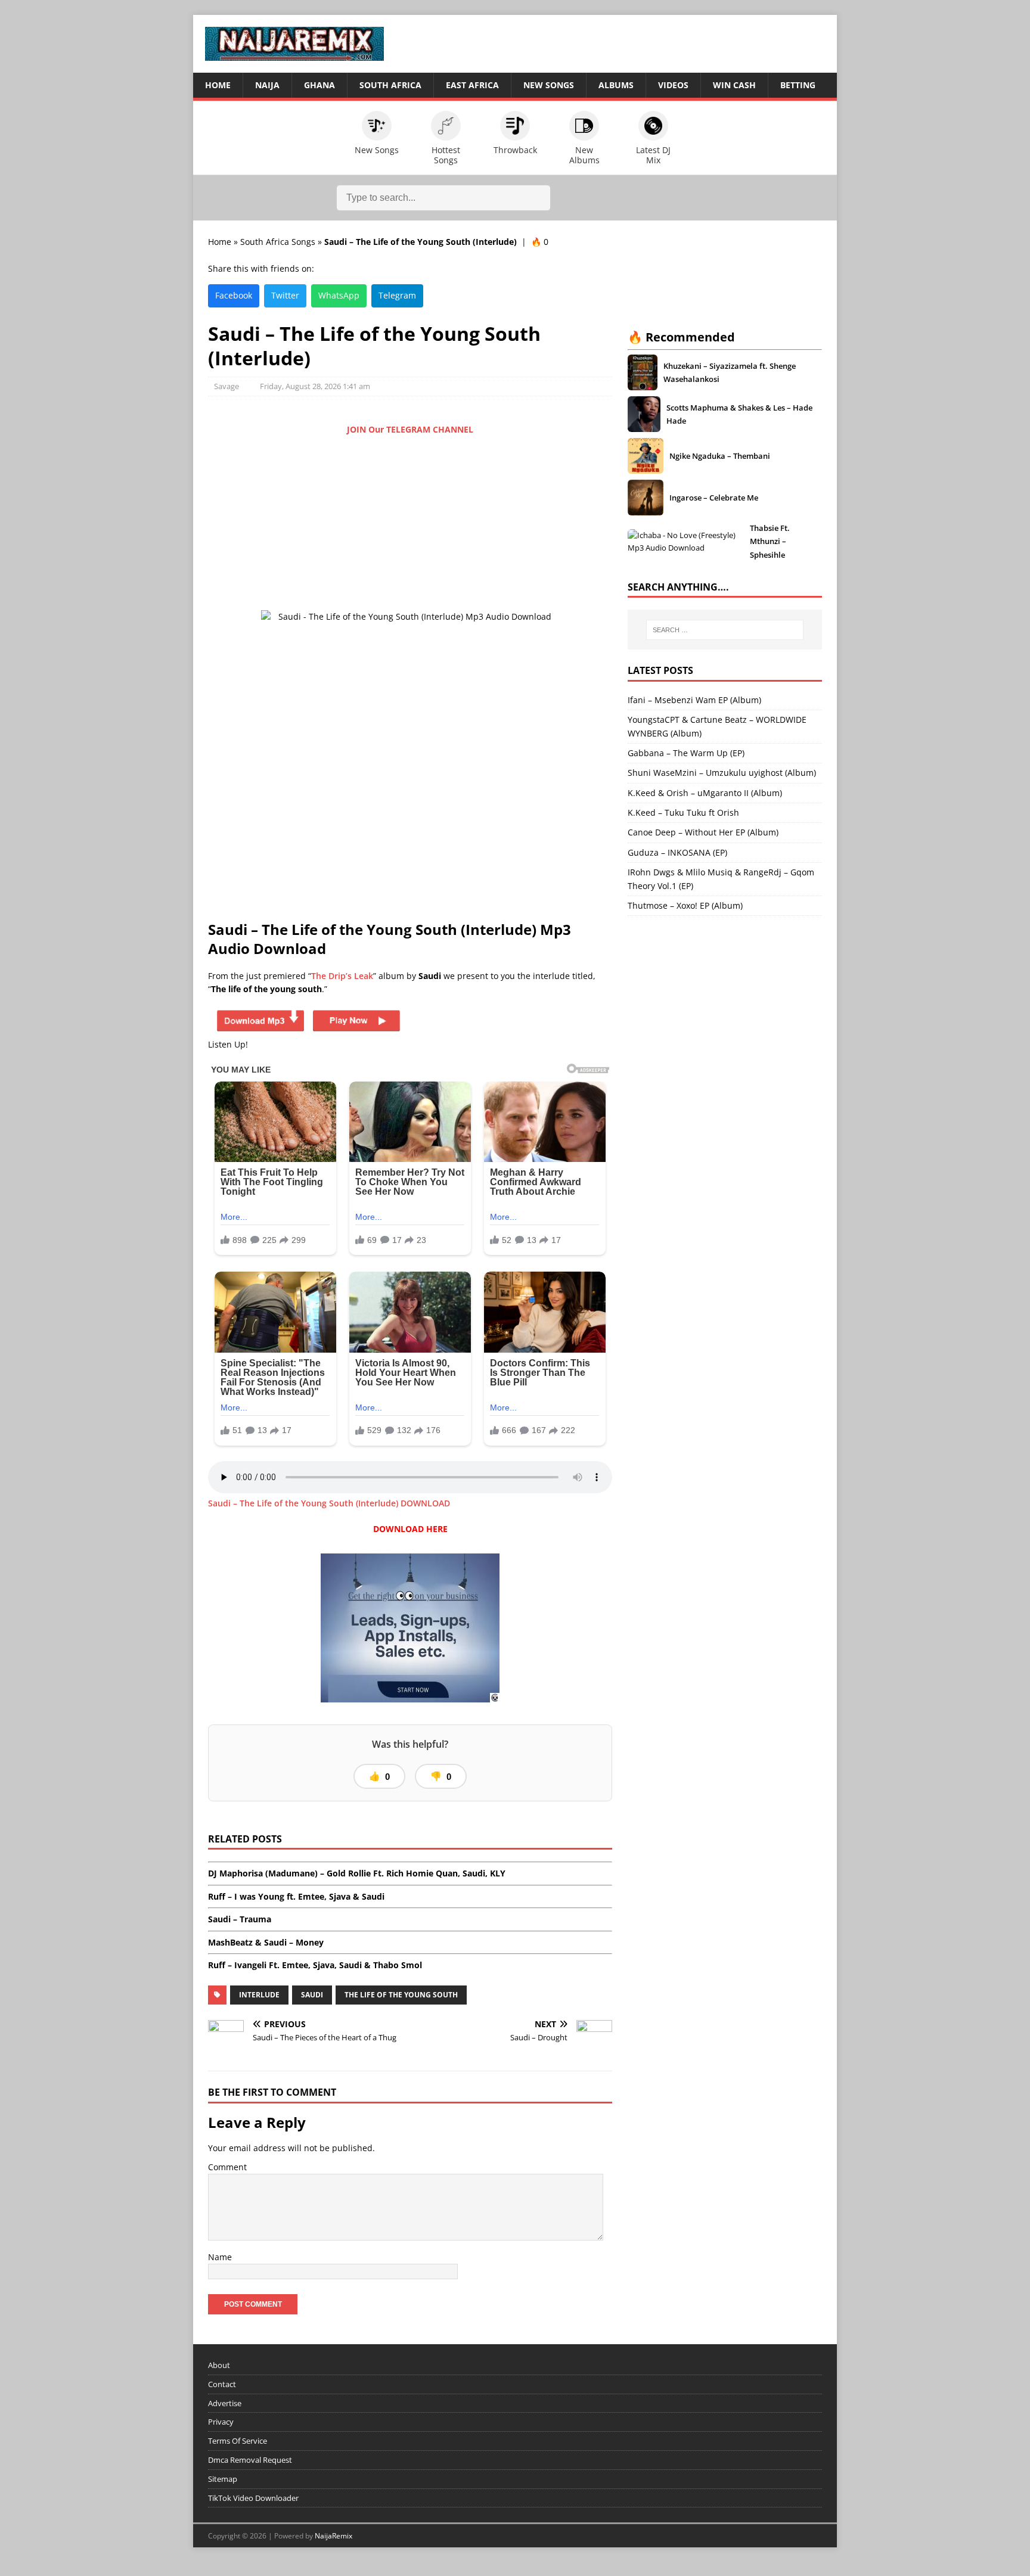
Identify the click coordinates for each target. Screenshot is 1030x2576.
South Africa (390, 85)
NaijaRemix (333, 2536)
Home (218, 85)
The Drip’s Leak (342, 976)
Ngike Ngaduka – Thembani (720, 456)
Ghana (319, 85)
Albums (616, 85)
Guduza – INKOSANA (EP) (677, 852)
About (219, 2365)
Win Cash (734, 85)
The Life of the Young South (401, 1995)
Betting (798, 85)
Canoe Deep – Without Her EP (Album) (703, 832)
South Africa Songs (278, 242)
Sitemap (223, 2479)
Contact (222, 2384)
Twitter (285, 295)
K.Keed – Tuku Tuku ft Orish (683, 812)
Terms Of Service (238, 2441)
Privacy (221, 2422)
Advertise (225, 2403)
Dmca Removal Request (250, 2460)
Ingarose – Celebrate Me (714, 498)
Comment (227, 2167)
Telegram (397, 295)
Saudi (312, 1995)
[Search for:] (725, 630)
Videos (673, 85)
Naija (267, 85)
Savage (227, 386)
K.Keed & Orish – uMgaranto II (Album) (705, 793)
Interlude (259, 1995)
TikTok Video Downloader (253, 2498)
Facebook (234, 295)
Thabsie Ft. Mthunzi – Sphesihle (770, 541)
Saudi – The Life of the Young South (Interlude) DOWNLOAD (329, 1503)
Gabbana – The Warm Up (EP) (686, 753)
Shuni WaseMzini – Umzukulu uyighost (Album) (722, 773)
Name (220, 2257)
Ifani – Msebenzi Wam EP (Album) (694, 700)
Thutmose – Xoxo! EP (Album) (685, 905)
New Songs (549, 85)
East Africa (472, 85)
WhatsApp (339, 295)
